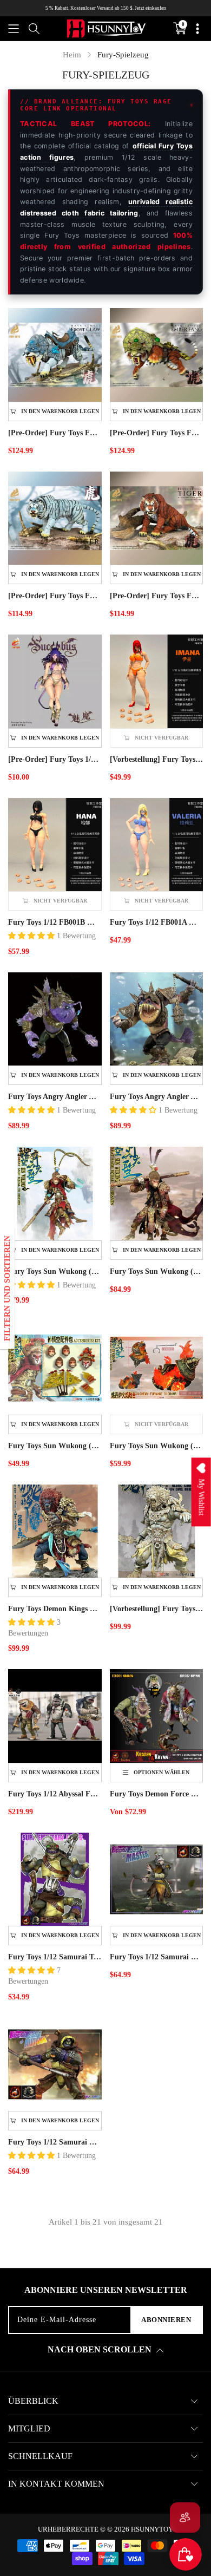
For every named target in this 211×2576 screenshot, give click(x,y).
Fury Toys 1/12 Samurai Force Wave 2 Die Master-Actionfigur (157, 1957)
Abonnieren (166, 2320)
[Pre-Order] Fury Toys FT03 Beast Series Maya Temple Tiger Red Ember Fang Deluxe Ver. (157, 433)
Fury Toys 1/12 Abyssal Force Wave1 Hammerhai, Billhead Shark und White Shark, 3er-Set (55, 1794)
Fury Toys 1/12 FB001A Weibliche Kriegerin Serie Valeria (157, 922)
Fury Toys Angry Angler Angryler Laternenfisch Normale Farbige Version (157, 1097)
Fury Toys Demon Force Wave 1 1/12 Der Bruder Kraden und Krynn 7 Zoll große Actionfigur (157, 1794)
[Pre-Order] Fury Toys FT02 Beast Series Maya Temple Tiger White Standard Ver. (55, 596)
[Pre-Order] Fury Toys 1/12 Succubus (55, 759)
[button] (14, 29)
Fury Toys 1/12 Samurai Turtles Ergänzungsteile (55, 1957)
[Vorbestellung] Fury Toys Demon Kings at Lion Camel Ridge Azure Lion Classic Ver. (157, 1609)
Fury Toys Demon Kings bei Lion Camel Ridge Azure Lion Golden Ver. (55, 1609)
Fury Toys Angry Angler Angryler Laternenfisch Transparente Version (55, 1097)
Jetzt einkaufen (150, 8)
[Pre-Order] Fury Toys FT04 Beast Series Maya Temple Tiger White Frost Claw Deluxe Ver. (55, 433)
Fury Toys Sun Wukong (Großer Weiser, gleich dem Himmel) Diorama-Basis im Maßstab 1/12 (157, 1446)
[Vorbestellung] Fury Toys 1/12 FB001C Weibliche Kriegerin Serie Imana (157, 759)
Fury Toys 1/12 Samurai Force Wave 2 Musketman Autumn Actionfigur (55, 2142)
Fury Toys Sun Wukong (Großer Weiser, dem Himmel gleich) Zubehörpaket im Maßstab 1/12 (55, 1446)
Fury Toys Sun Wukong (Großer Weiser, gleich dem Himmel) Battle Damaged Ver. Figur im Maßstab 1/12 (157, 1271)
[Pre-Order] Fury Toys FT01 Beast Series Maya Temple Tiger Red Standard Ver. (157, 596)
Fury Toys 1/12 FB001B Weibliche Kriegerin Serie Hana (55, 922)
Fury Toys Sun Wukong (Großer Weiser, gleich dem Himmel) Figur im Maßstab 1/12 (55, 1271)
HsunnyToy (152, 2529)
